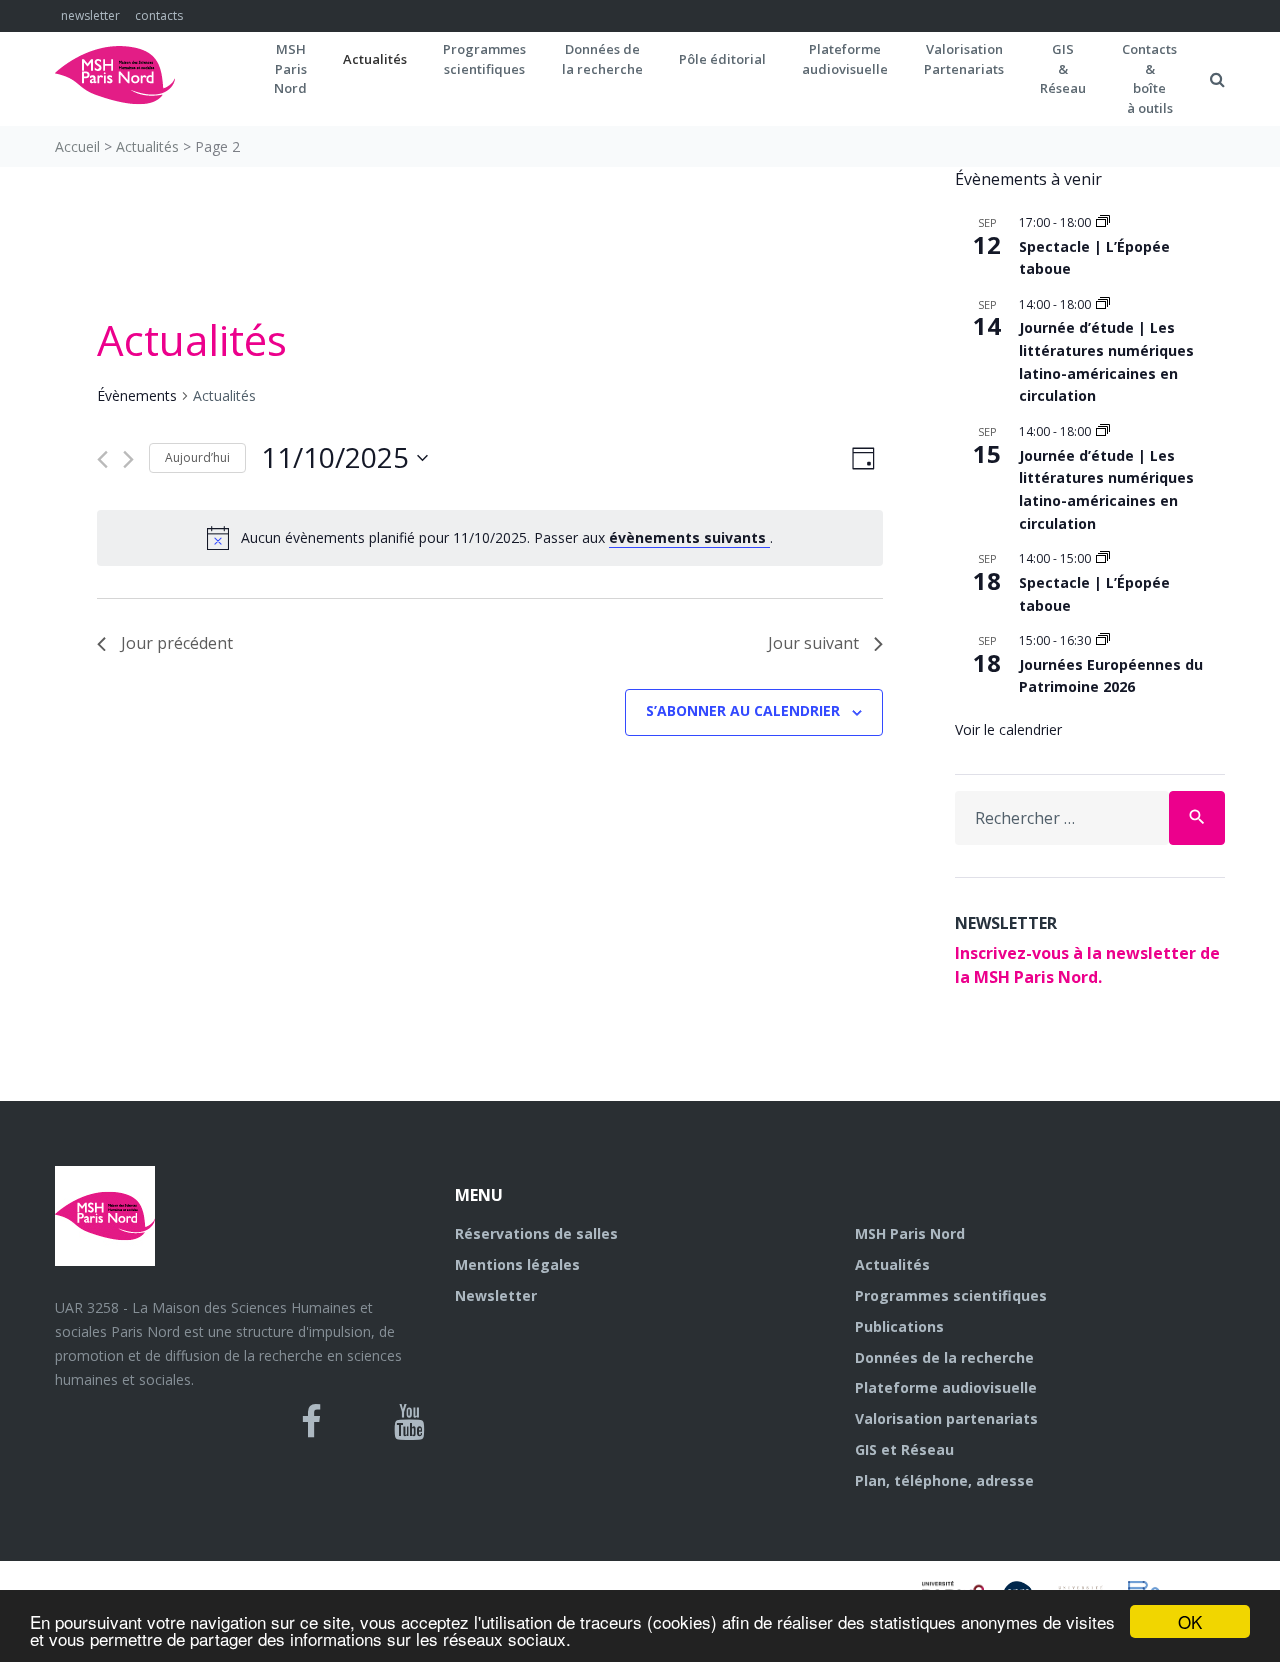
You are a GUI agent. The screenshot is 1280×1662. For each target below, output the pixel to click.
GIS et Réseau (904, 1449)
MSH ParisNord (290, 68)
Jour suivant (813, 643)
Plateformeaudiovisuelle (845, 59)
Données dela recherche (602, 59)
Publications (899, 1326)
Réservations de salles (536, 1233)
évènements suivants (689, 537)
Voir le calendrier (1008, 729)
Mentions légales (517, 1264)
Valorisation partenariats (946, 1418)
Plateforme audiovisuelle (946, 1387)
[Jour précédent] (102, 459)
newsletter (90, 15)
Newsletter (496, 1295)
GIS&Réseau (1063, 68)
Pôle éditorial (722, 59)
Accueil (77, 146)
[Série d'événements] (1103, 222)
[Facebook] (311, 1422)
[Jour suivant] (128, 459)
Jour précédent (177, 643)
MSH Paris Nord (910, 1233)
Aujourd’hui (197, 457)
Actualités (375, 59)
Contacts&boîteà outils (1149, 78)
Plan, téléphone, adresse (944, 1480)
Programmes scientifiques (484, 59)
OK (1190, 1621)
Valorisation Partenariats (964, 59)
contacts (159, 15)
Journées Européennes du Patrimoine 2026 (1111, 676)
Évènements (137, 395)
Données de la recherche (944, 1357)
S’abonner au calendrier (743, 710)
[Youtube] (409, 1422)
